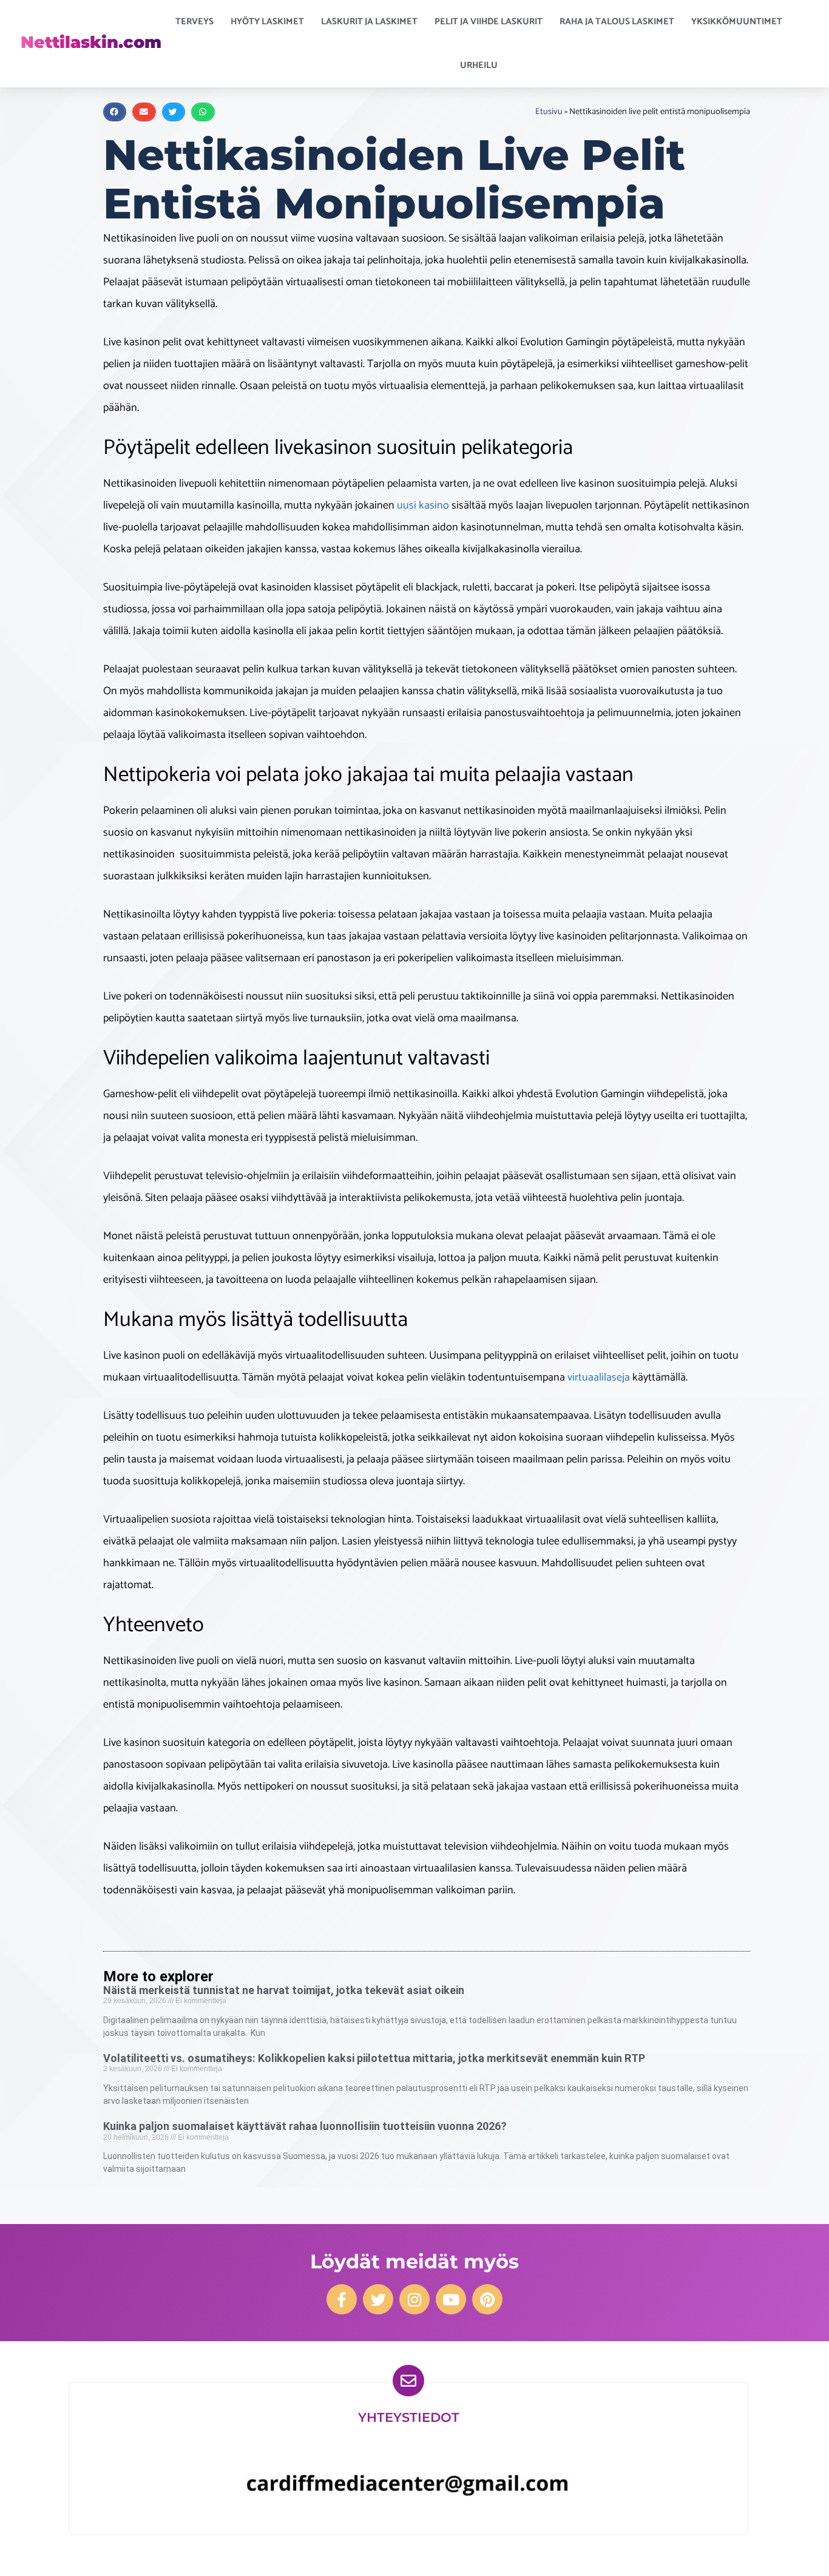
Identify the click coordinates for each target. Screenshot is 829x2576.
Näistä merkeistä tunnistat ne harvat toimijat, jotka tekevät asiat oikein (284, 1990)
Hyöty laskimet (267, 22)
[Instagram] (414, 2299)
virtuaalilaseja (599, 1378)
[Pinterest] (487, 2299)
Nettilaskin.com (91, 42)
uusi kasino (423, 505)
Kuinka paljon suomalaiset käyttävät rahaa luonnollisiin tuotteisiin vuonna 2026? (305, 2126)
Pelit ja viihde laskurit (489, 22)
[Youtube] (451, 2299)
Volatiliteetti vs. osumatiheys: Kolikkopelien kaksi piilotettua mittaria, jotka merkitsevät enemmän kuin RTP (374, 2058)
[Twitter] (378, 2299)
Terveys (195, 22)
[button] (115, 112)
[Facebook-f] (342, 2299)
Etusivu (549, 112)
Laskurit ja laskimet (369, 22)
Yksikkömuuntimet (737, 22)
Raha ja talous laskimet (617, 22)
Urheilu (479, 65)
